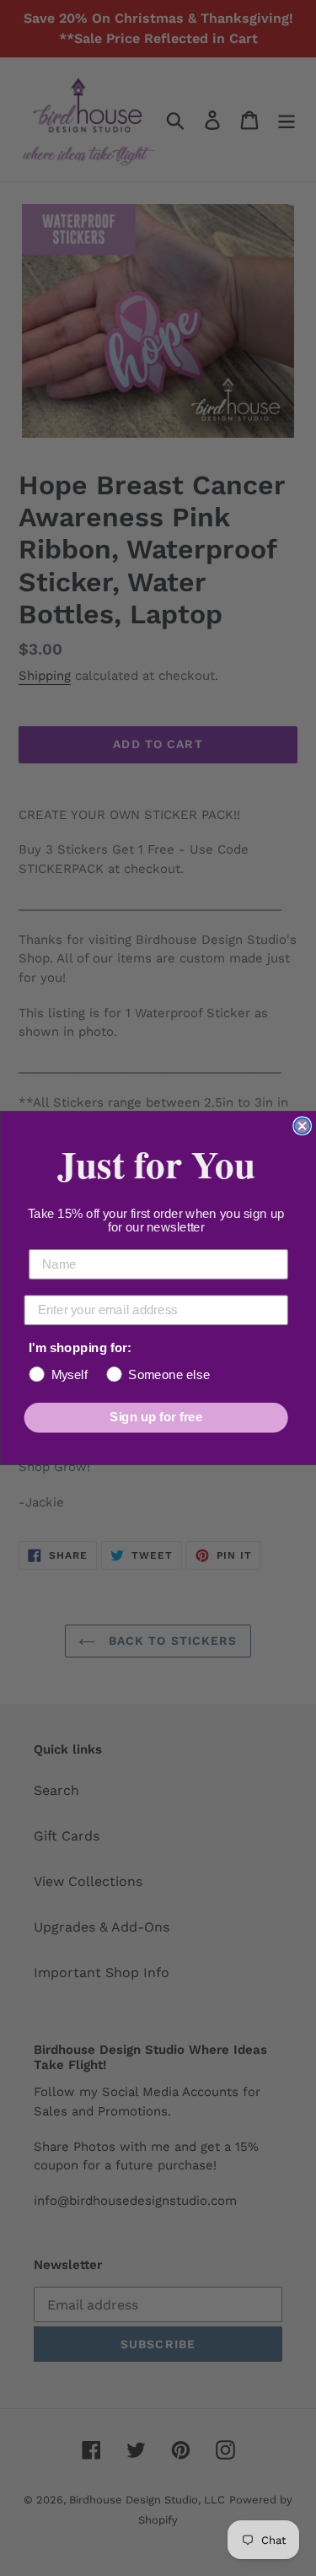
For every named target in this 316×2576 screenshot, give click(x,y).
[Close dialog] (302, 1126)
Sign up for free (156, 1417)
